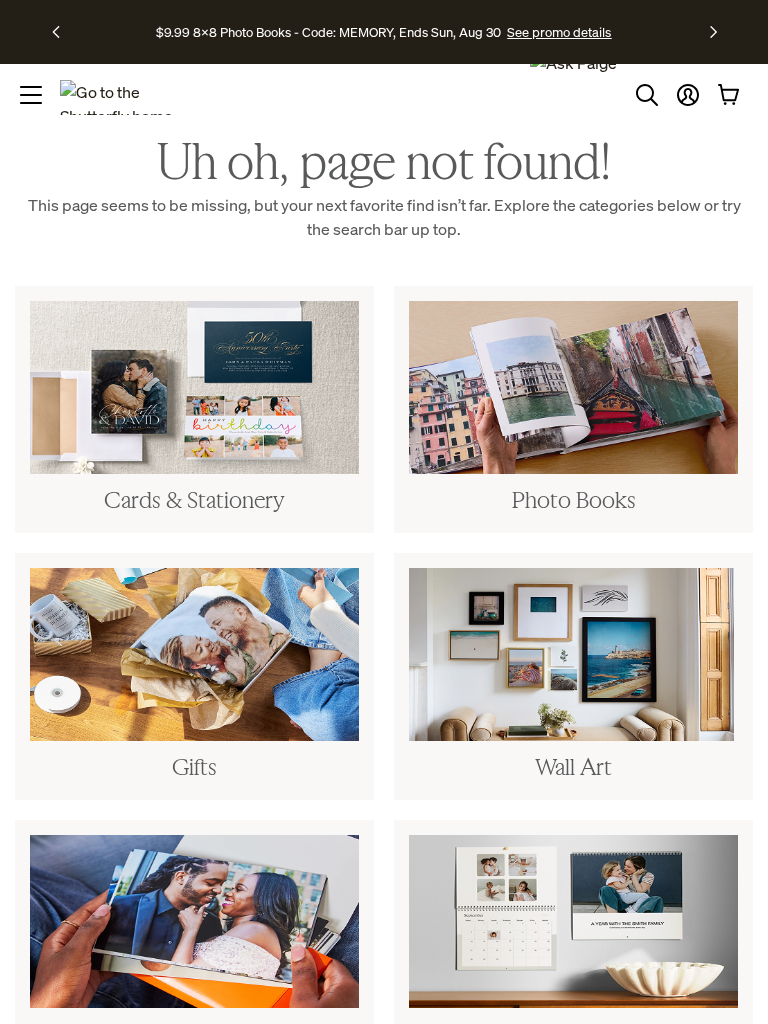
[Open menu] (31, 95)
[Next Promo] (713, 32)
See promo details (559, 32)
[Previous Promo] (62, 32)
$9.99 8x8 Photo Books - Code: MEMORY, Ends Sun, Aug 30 (328, 32)
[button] (688, 95)
